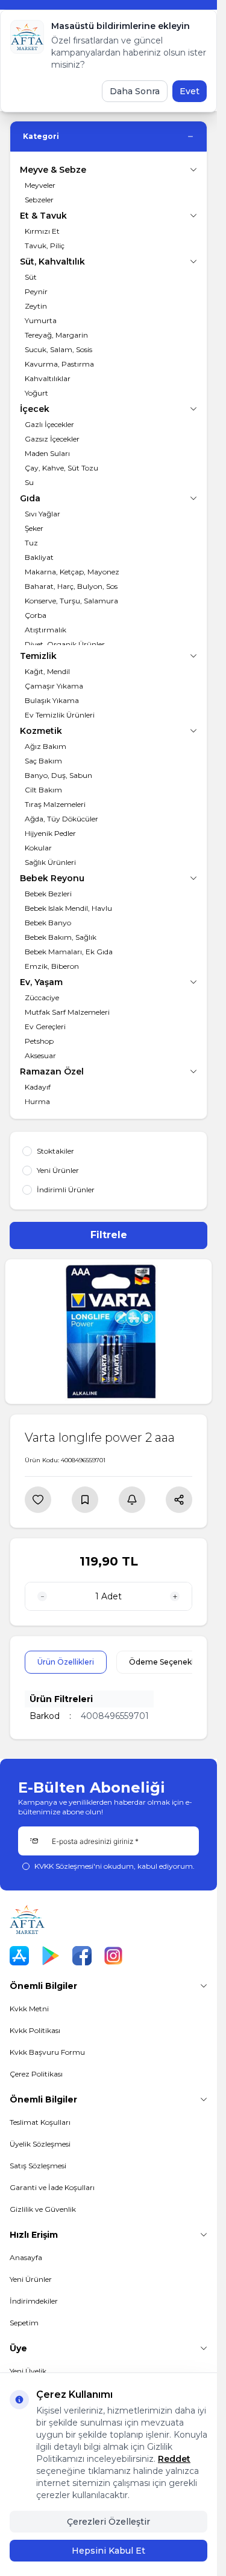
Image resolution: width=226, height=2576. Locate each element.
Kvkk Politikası (35, 2030)
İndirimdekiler (34, 2301)
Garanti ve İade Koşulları (52, 2187)
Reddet (174, 2459)
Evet (190, 91)
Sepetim (24, 2323)
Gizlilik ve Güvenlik (43, 2209)
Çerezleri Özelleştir (108, 2522)
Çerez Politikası (36, 2074)
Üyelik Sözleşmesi (40, 2144)
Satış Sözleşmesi (38, 2166)
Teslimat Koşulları (40, 2122)
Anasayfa (26, 2257)
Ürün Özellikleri (66, 1662)
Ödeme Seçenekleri (166, 1662)
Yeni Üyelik (28, 2371)
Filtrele (109, 1235)
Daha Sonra (135, 91)
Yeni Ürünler (31, 2279)
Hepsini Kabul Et (108, 2551)
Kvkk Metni (29, 2009)
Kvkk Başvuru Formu (47, 2052)
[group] (108, 1331)
